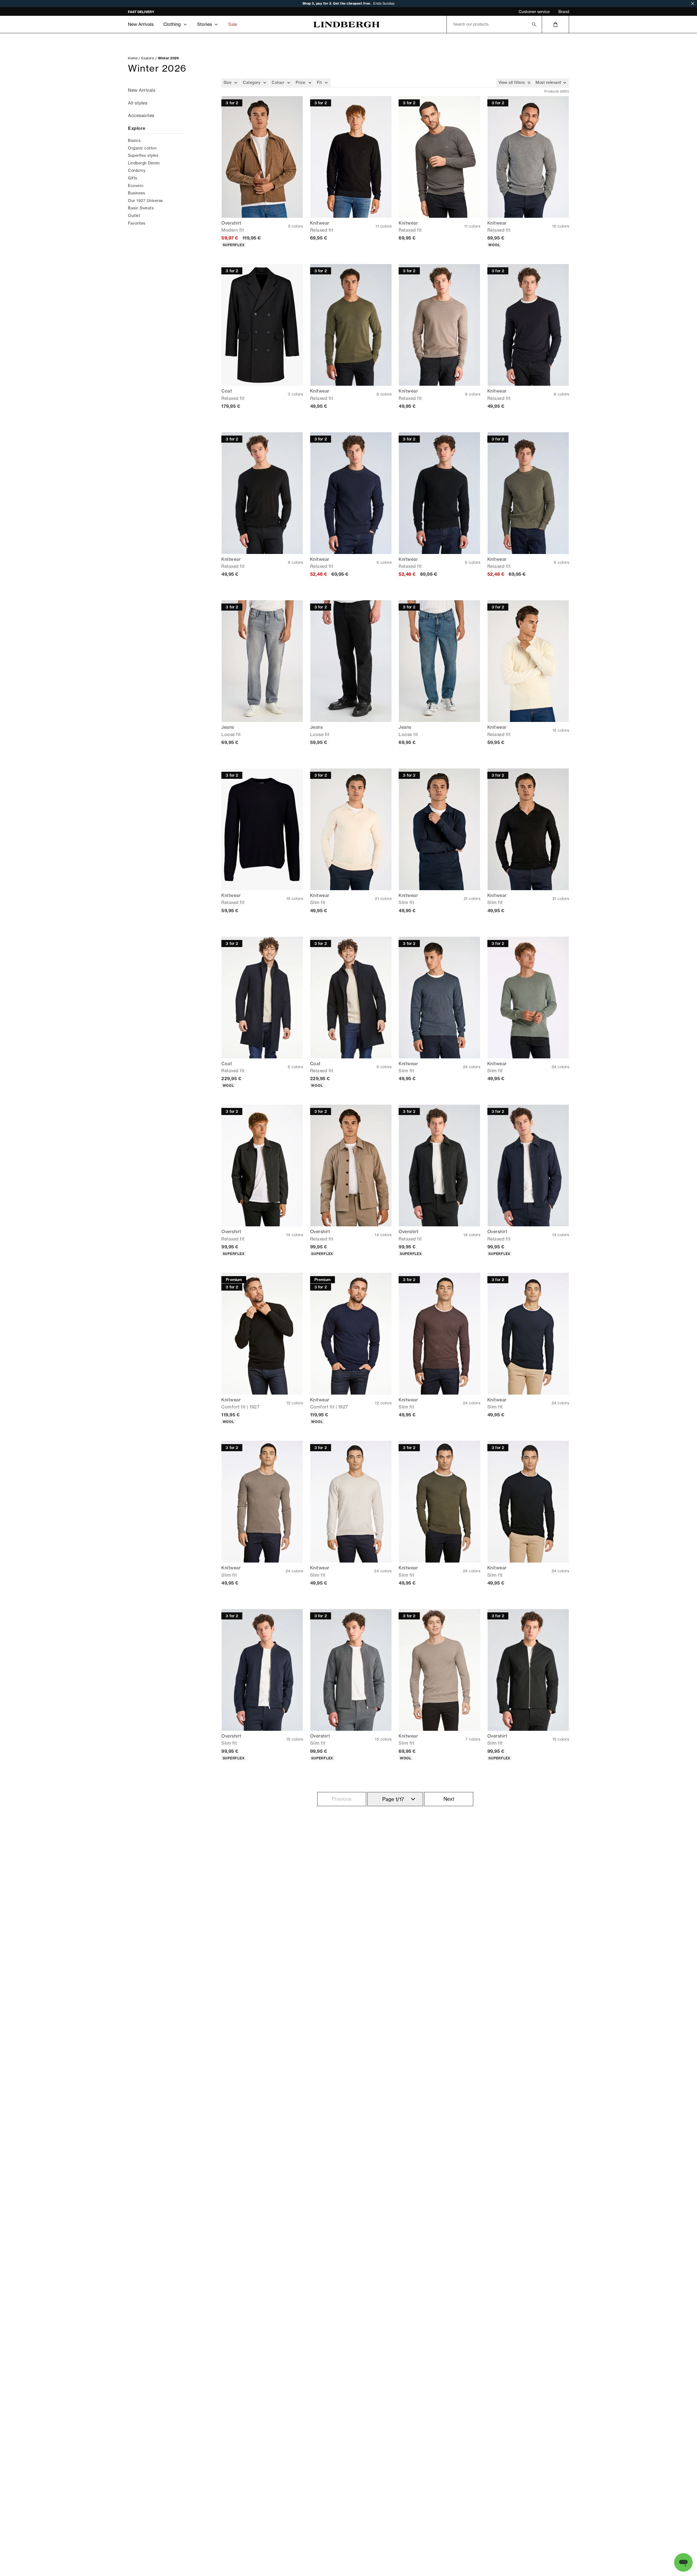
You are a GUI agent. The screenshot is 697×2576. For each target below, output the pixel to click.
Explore (148, 58)
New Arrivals (141, 24)
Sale (233, 24)
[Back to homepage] (346, 24)
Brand (564, 12)
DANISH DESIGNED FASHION (152, 12)
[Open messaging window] (683, 2562)
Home (133, 58)
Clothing (172, 24)
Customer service (534, 12)
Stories (204, 24)
